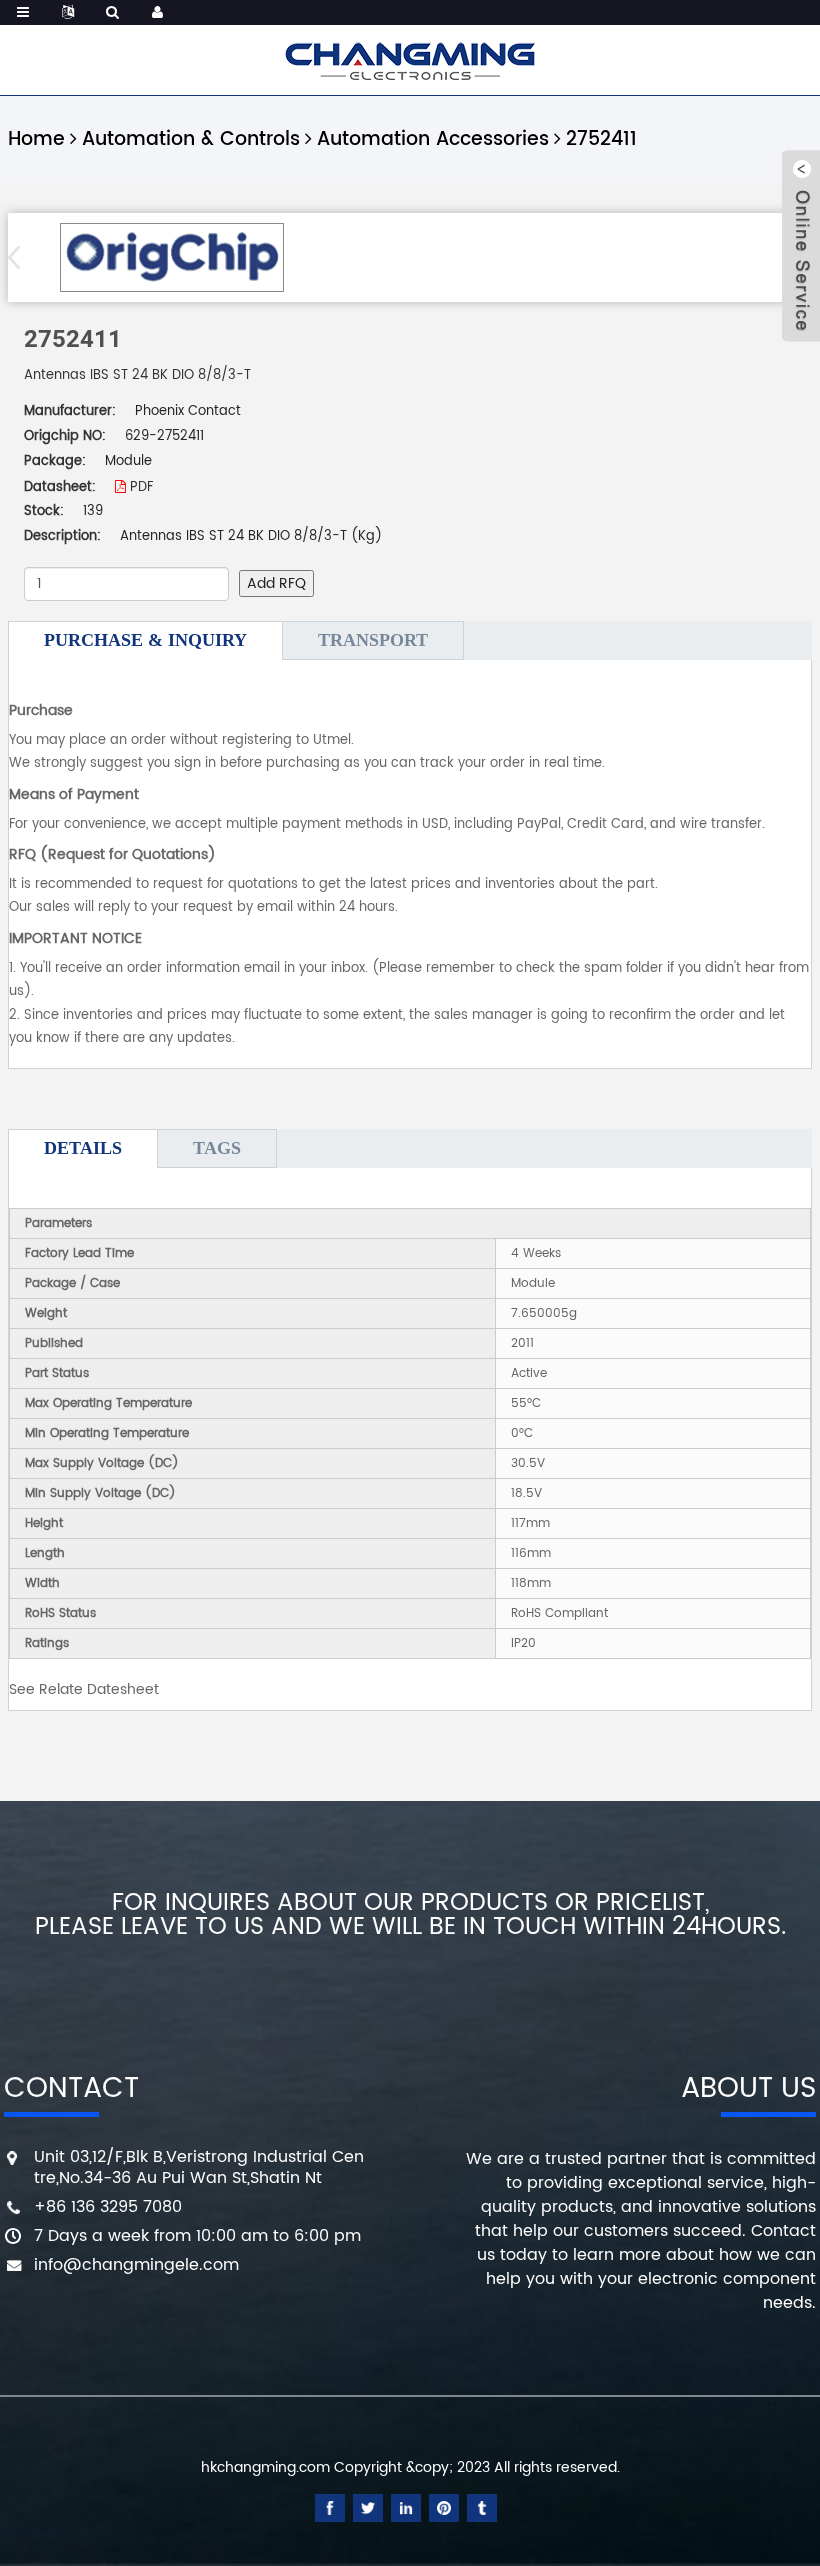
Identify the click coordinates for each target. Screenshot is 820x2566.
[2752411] (171, 257)
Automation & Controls (191, 139)
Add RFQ (276, 583)
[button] (20, 257)
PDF (139, 487)
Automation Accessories (433, 139)
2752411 (601, 139)
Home (36, 139)
